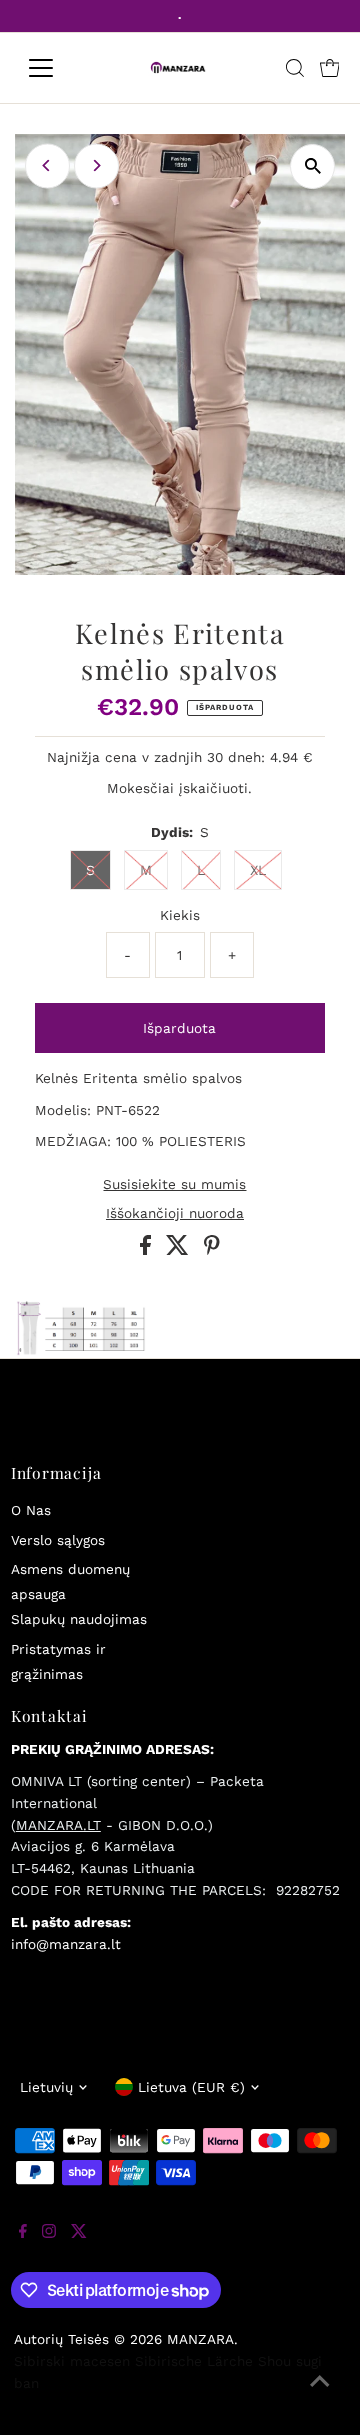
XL (258, 870)
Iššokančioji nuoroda (175, 1214)
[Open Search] (295, 68)
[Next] (96, 165)
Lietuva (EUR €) (191, 2087)
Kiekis (180, 915)
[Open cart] (330, 68)
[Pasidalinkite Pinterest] (212, 1250)
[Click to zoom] (312, 166)
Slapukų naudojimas (79, 1619)
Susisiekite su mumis (174, 1185)
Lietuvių (46, 2087)
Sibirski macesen (72, 2361)
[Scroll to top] (320, 2395)
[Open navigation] (53, 68)
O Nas (31, 1510)
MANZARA (200, 2339)
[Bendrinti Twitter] (180, 1250)
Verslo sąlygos (58, 1540)
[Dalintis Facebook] (148, 1250)
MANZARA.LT (58, 1825)
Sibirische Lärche (194, 2361)
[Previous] (47, 165)
